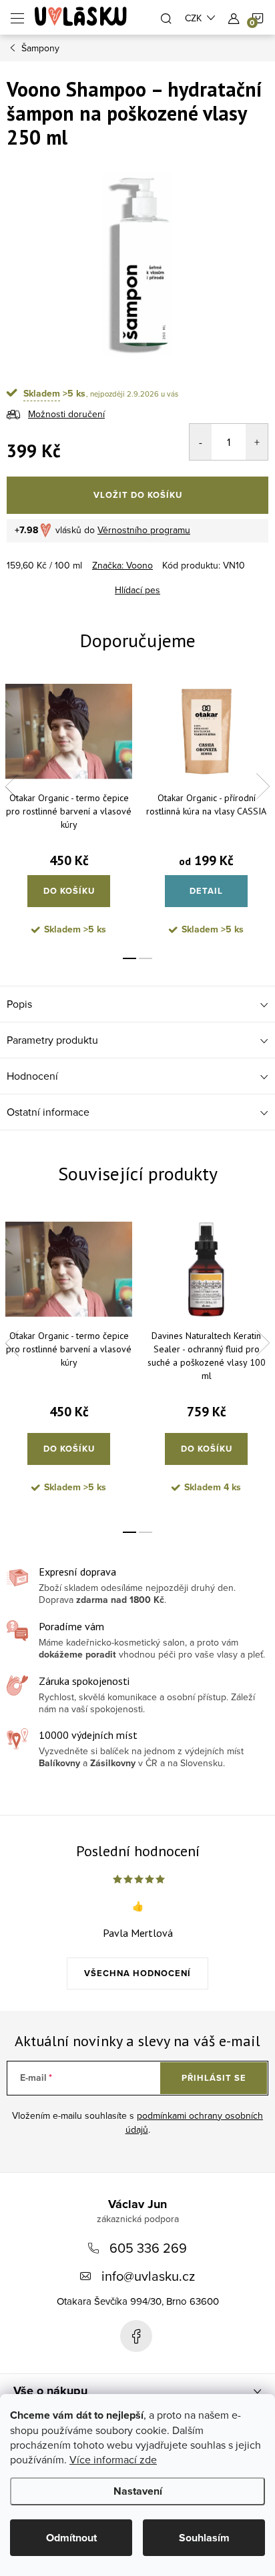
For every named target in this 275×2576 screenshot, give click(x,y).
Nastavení (138, 2491)
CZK (193, 18)
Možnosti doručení (66, 414)
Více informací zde (113, 2459)
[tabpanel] (69, 813)
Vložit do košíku (138, 495)
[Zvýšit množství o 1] (257, 442)
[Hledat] (166, 17)
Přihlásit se (214, 2078)
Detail (206, 891)
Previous (12, 786)
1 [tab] (129, 958)
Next (263, 786)
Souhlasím (204, 2538)
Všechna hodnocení (137, 1973)
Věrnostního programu (144, 530)
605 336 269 (148, 2248)
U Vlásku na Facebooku (136, 2336)
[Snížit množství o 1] (201, 442)
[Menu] (17, 17)
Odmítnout (71, 2538)
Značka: (122, 565)
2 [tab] (146, 958)
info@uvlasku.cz (148, 2276)
